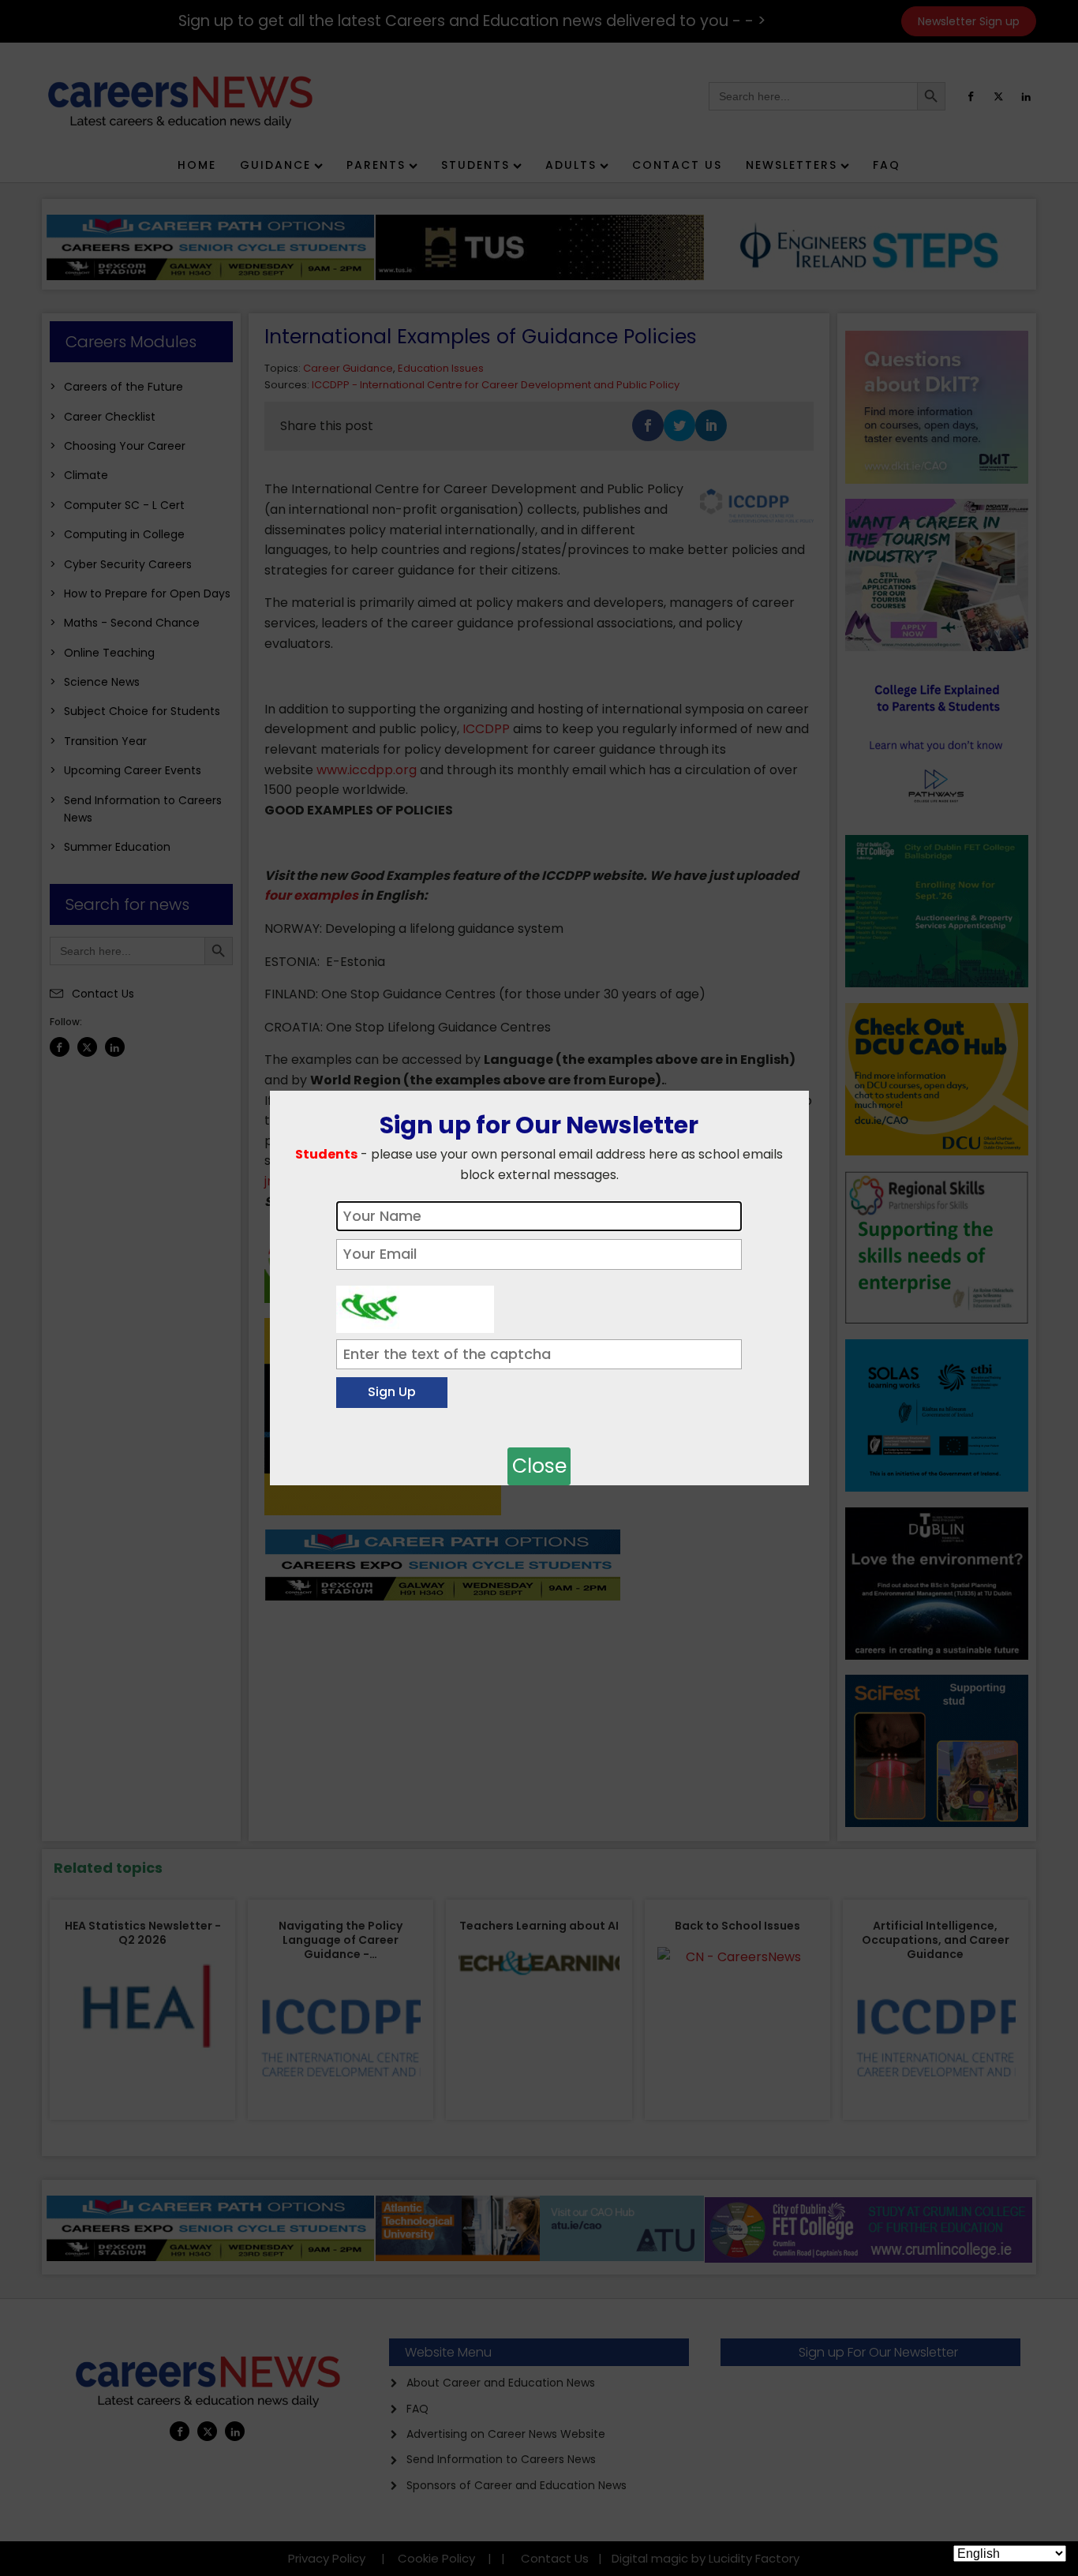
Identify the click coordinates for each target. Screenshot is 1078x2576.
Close (539, 1466)
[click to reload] (415, 1305)
